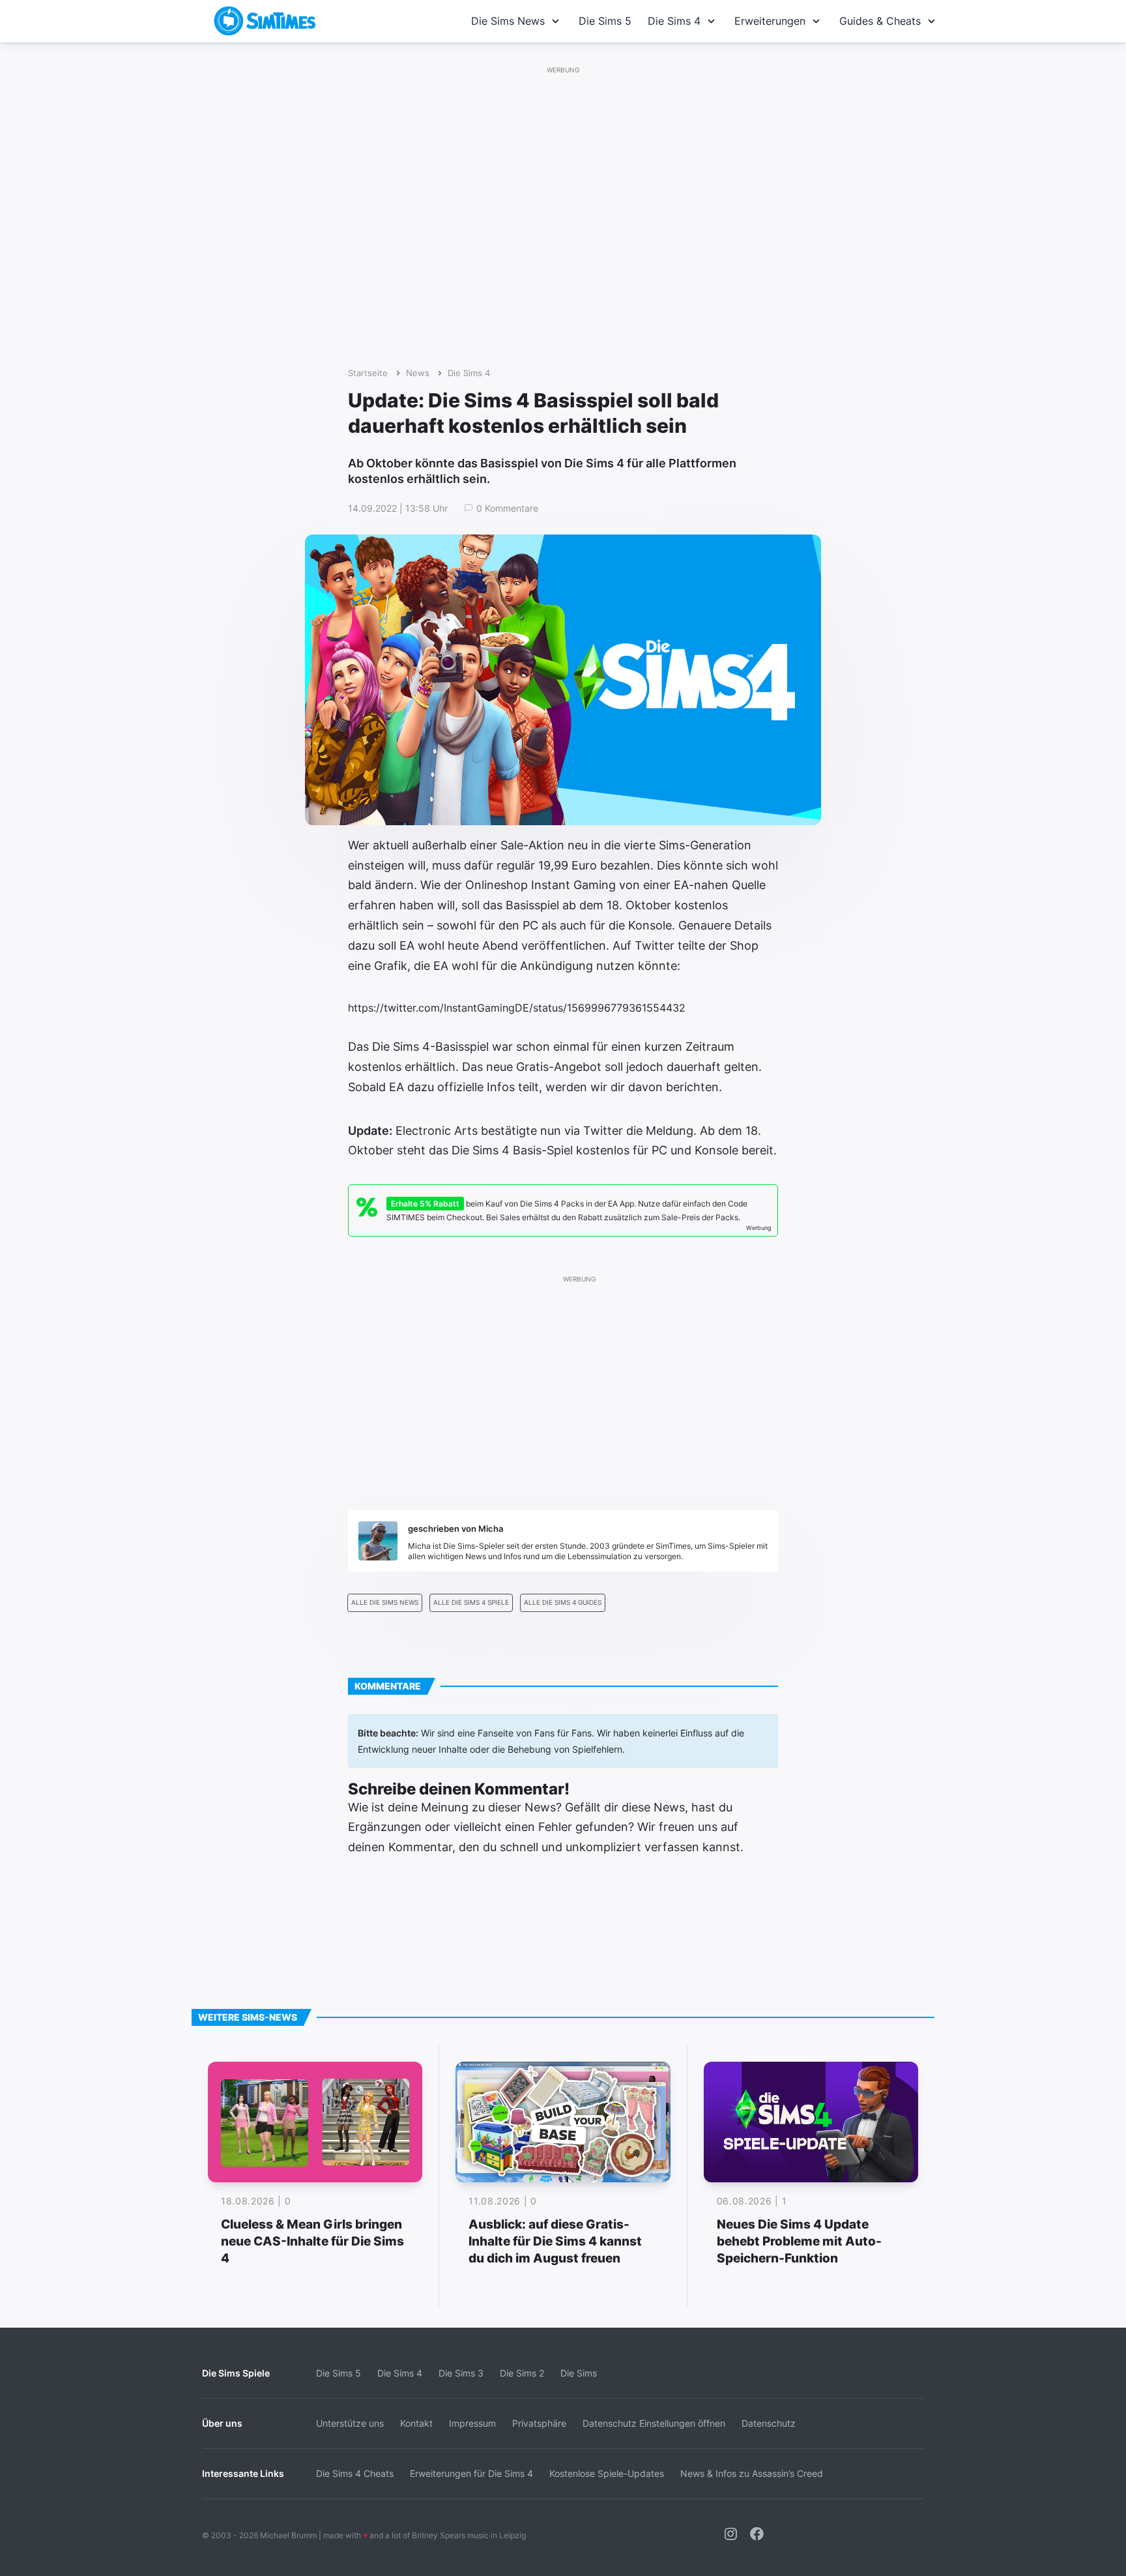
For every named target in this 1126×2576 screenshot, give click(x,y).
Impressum (472, 2423)
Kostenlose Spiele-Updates (607, 2473)
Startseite (368, 373)
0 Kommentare (507, 508)
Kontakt (416, 2423)
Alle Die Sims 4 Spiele (471, 1603)
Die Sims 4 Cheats (355, 2473)
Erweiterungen (770, 21)
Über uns (222, 2423)
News (418, 373)
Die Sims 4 (674, 21)
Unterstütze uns (350, 2423)
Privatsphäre (539, 2423)
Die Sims (579, 2373)
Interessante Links (243, 2473)
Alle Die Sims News (385, 1603)
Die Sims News (508, 21)
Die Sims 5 (605, 21)
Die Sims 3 (461, 2373)
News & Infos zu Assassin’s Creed (752, 2473)
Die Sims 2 (522, 2373)
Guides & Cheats (880, 21)
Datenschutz (769, 2423)
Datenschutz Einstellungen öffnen (654, 2423)
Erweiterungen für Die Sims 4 (471, 2473)
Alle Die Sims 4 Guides (563, 1603)
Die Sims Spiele (236, 2373)
